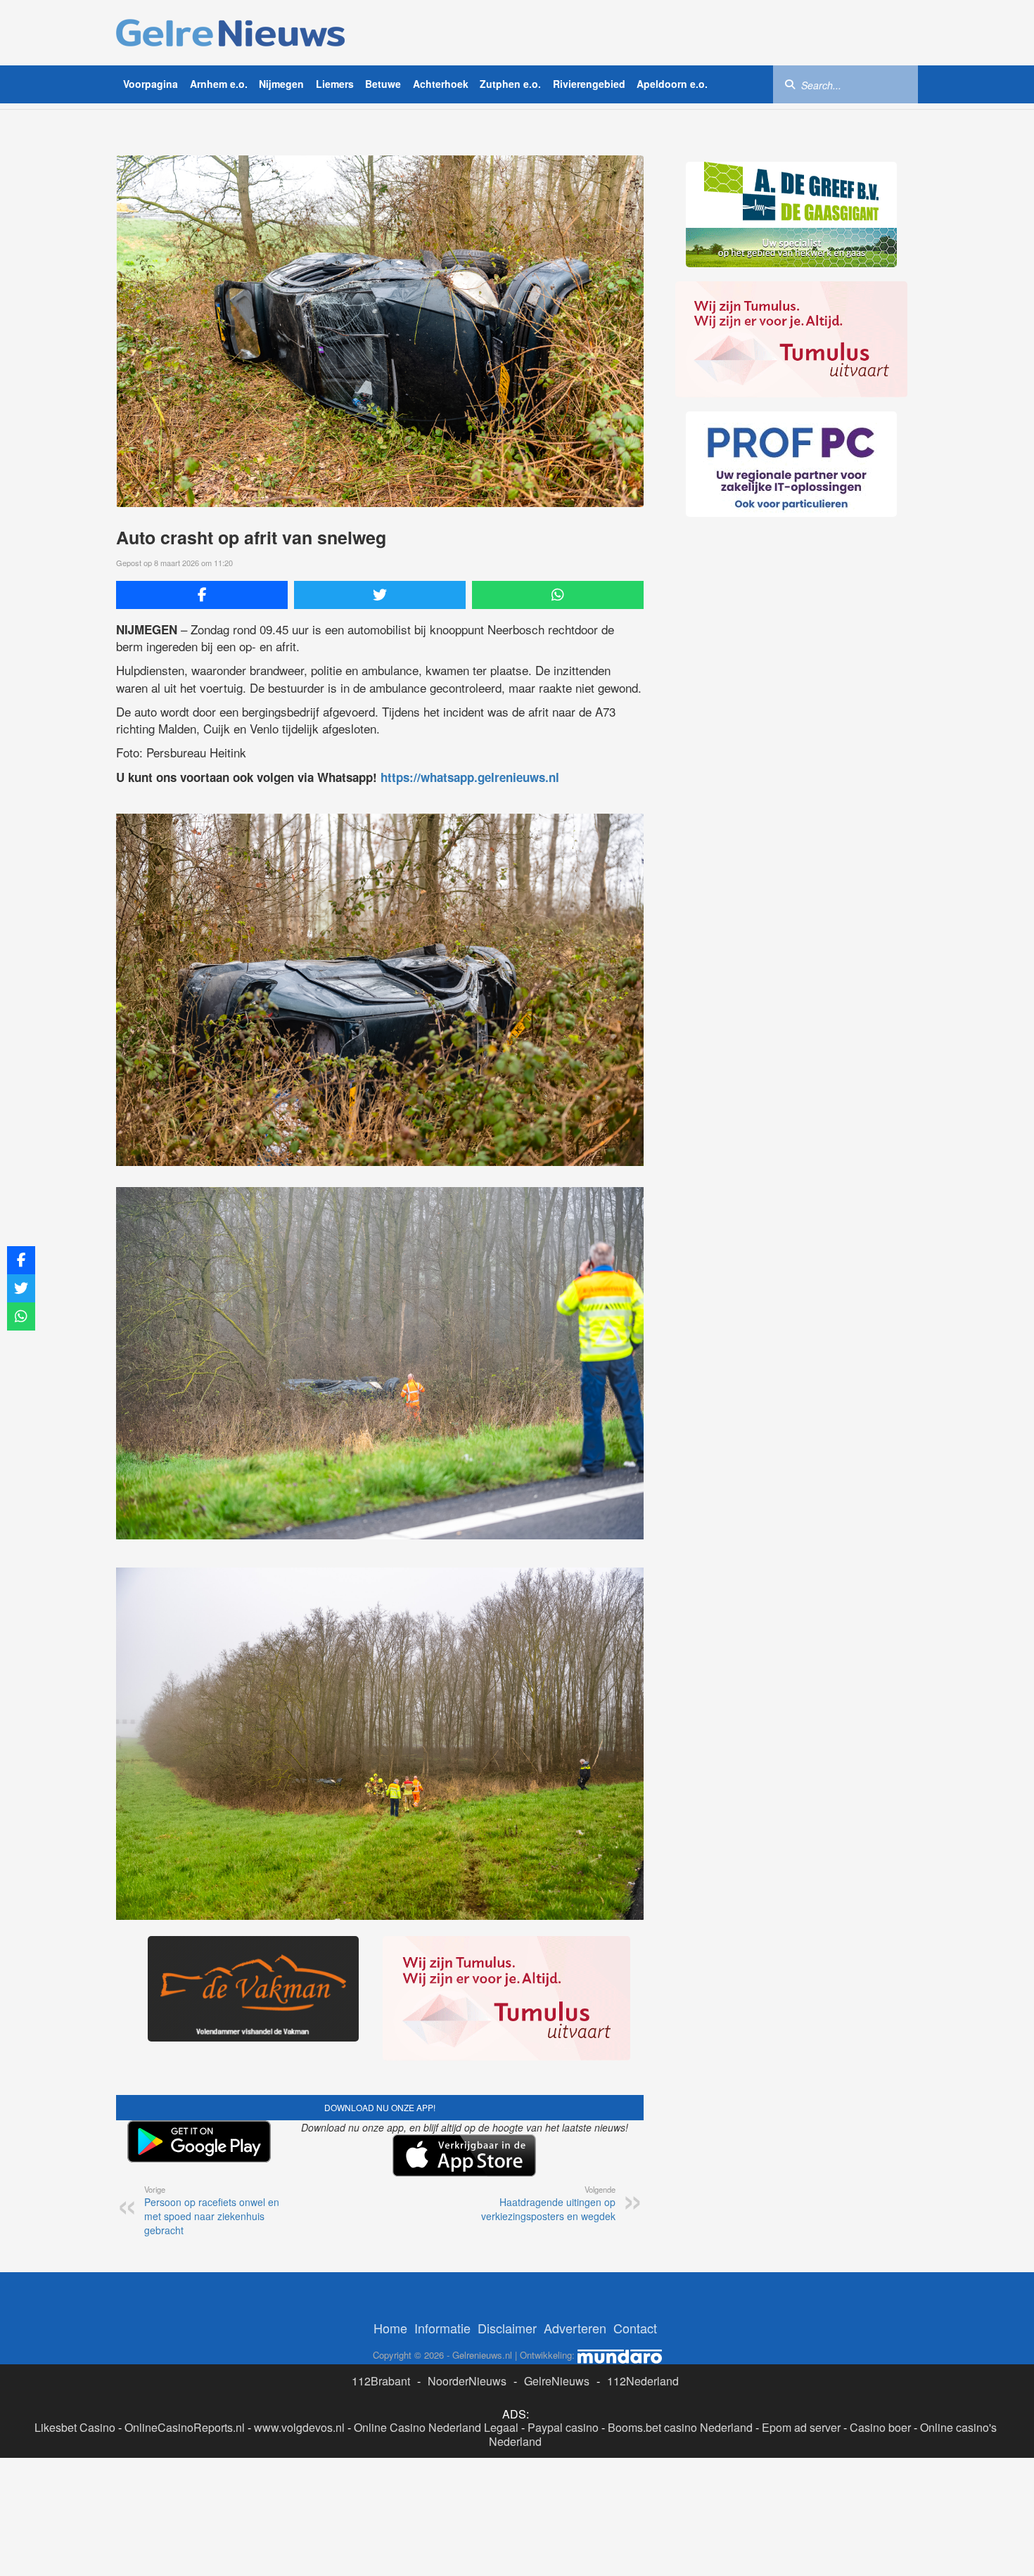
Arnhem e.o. (219, 84)
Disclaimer (507, 2328)
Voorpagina (151, 84)
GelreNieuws (557, 2381)
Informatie (442, 2328)
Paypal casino (563, 2427)
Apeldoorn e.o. (672, 84)
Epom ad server (801, 2427)
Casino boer (880, 2427)
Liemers (335, 84)
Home (390, 2328)
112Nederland (643, 2381)
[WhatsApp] (558, 595)
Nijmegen (281, 84)
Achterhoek (441, 84)
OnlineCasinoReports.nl (185, 2427)
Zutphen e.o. (510, 84)
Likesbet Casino (75, 2427)
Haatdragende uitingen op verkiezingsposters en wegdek (548, 2203)
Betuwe (383, 84)
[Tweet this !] (380, 595)
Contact (635, 2328)
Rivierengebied (589, 84)
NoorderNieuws (467, 2381)
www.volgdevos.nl (299, 2427)
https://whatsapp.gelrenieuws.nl (470, 777)
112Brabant (381, 2381)
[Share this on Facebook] (202, 595)
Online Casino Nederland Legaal (436, 2427)
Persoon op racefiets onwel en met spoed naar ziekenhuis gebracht (212, 2210)
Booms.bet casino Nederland (680, 2427)
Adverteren (575, 2328)
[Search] (790, 84)
